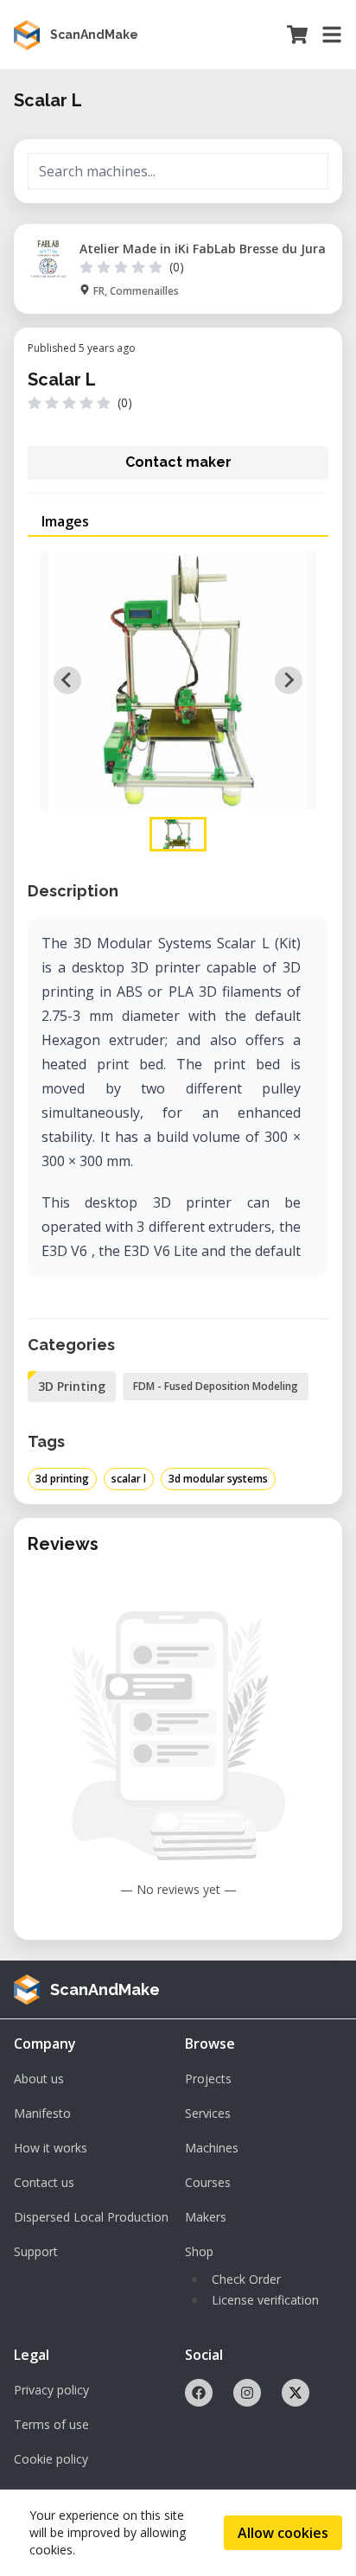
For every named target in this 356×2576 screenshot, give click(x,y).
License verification (265, 2300)
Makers (206, 2217)
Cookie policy (51, 2459)
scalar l (129, 1479)
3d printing (62, 1479)
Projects (208, 2079)
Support (36, 2251)
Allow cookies (283, 2533)
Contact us (44, 2182)
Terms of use (51, 2424)
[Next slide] (289, 680)
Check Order (246, 2279)
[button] (178, 834)
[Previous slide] (67, 680)
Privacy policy (51, 2390)
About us (39, 2079)
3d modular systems (218, 1479)
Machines (212, 2148)
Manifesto (42, 2113)
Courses (208, 2182)
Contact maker (178, 462)
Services (208, 2113)
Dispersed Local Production (91, 2217)
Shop (199, 2251)
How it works (51, 2148)
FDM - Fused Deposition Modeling (216, 1386)
